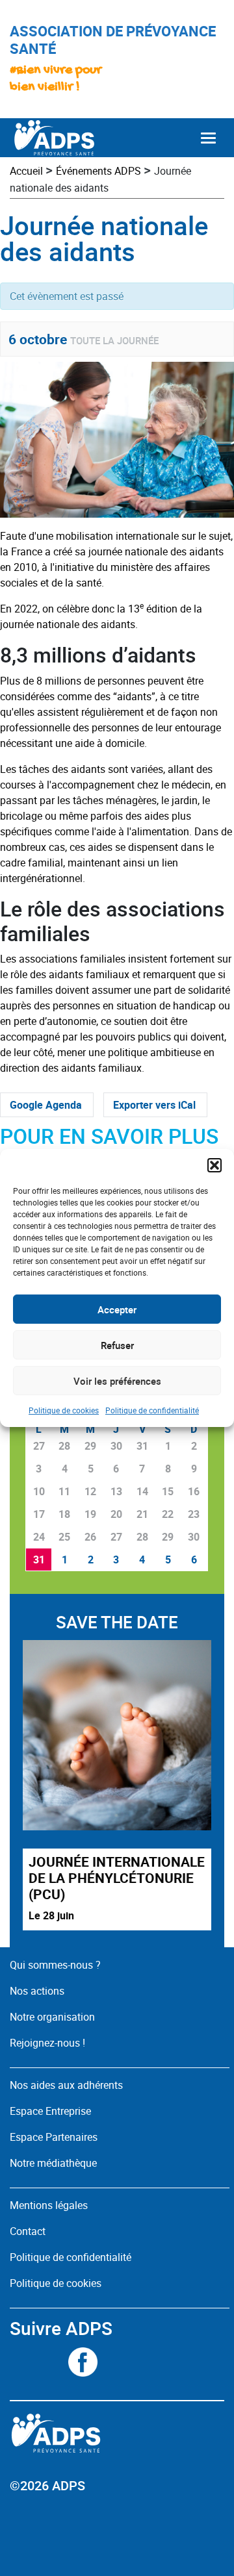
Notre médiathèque (55, 2163)
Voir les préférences (117, 1381)
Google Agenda (46, 1105)
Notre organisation (52, 2017)
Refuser (117, 1345)
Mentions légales (49, 2205)
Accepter (117, 1309)
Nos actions (37, 1991)
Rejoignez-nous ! (47, 2043)
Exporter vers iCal (154, 1105)
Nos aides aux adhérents (66, 2085)
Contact (28, 2231)
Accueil (26, 171)
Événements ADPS (98, 171)
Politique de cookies (64, 1410)
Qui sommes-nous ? (55, 1965)
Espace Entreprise (50, 2111)
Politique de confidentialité (152, 1410)
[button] (214, 1165)
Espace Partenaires (54, 2137)
